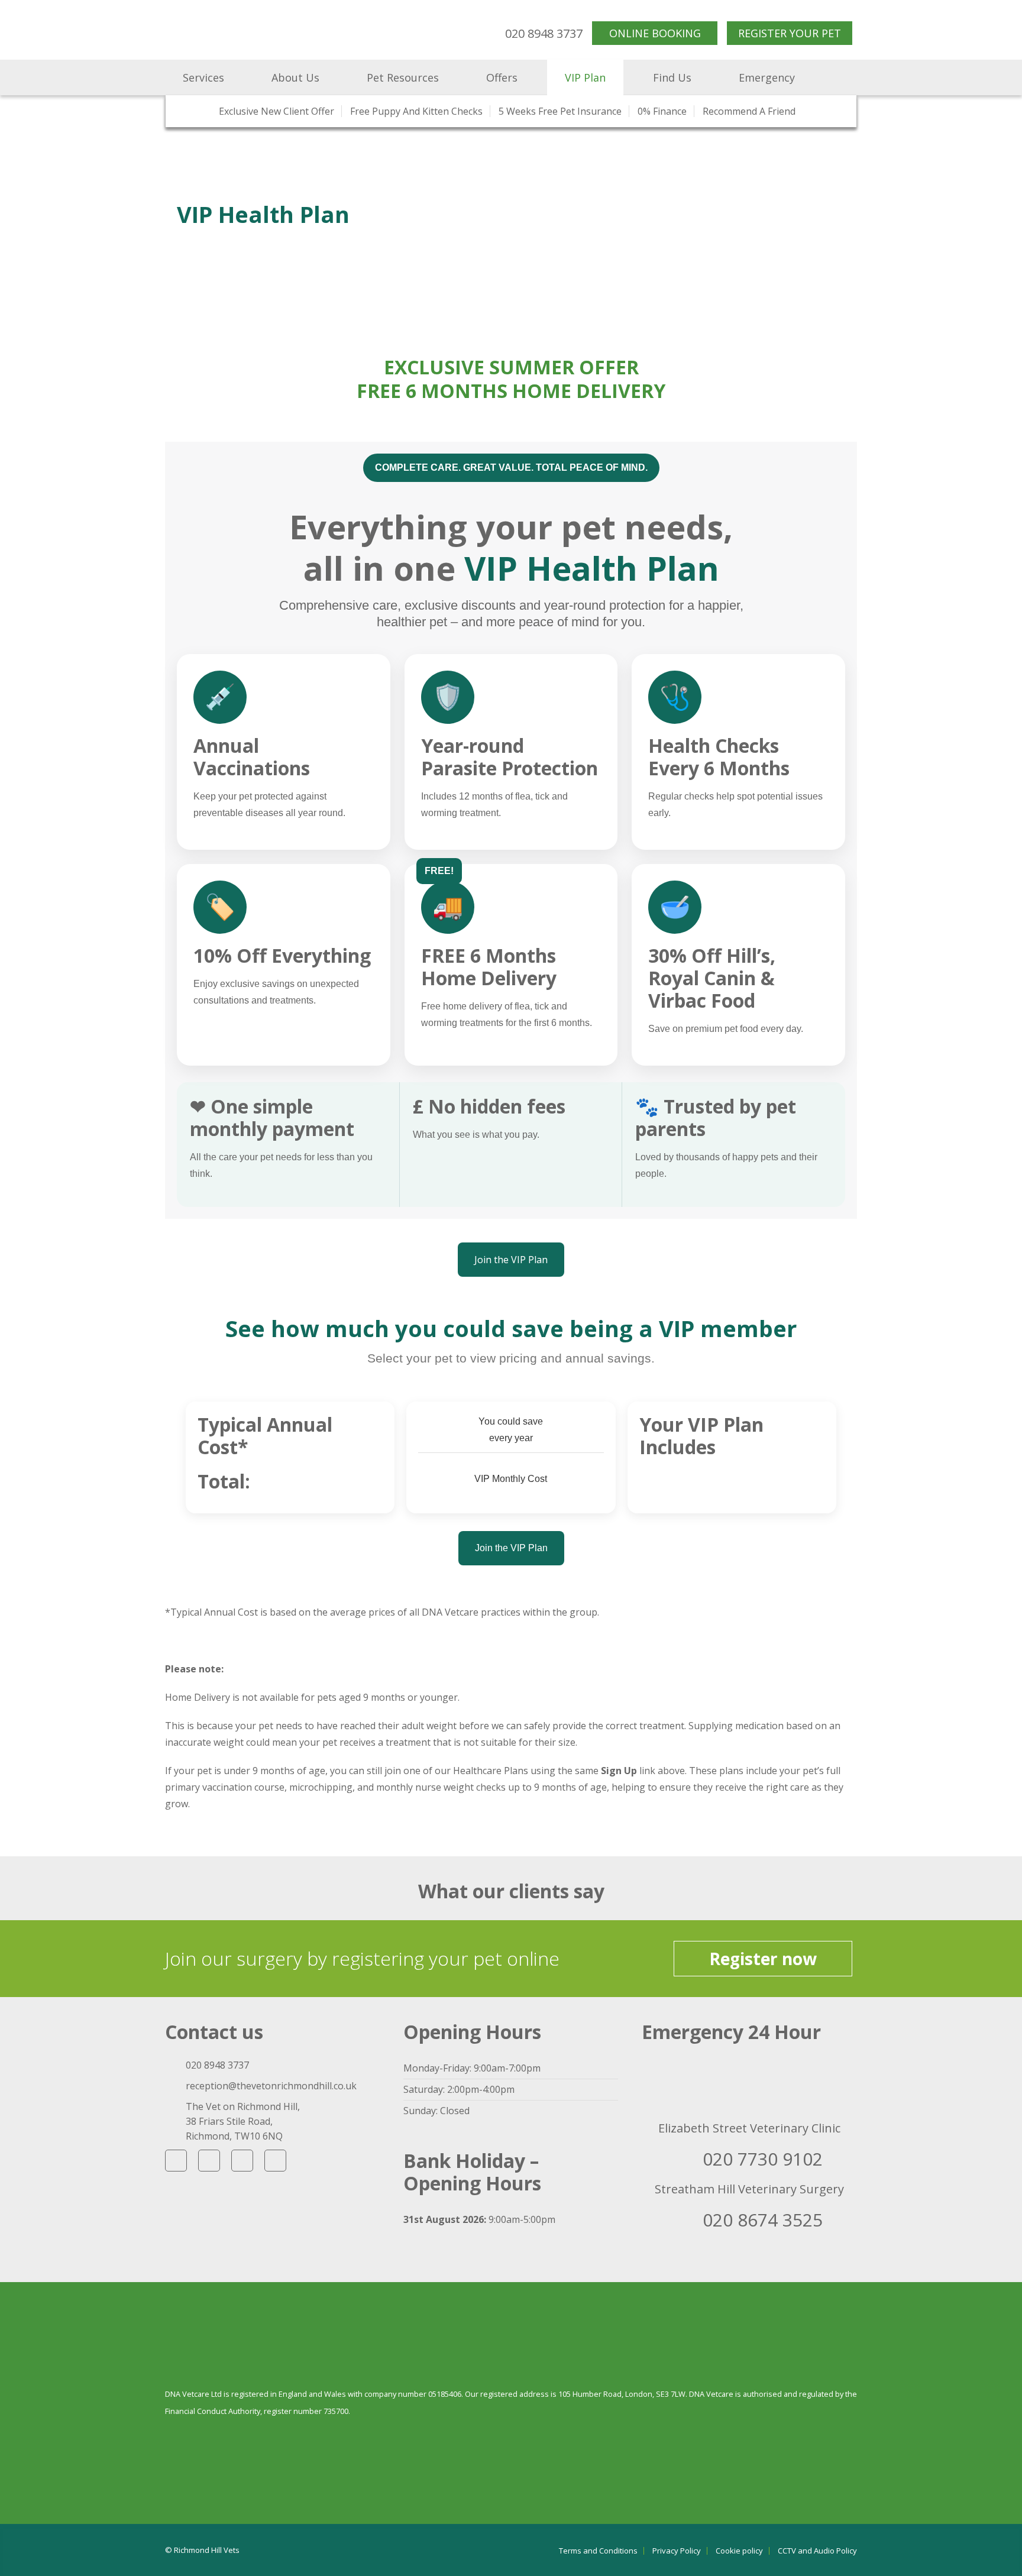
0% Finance (662, 111)
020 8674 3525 (763, 2220)
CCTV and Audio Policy (817, 2551)
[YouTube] (209, 2161)
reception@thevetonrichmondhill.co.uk (271, 2086)
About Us (295, 77)
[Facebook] (176, 2161)
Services (203, 77)
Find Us (672, 77)
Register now (763, 1959)
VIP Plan (585, 77)
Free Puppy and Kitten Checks (416, 111)
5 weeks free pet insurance (560, 111)
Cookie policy (739, 2551)
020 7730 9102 (763, 2159)
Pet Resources (403, 77)
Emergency (767, 77)
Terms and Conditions (598, 2551)
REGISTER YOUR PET (790, 33)
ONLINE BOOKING (655, 33)
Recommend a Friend (749, 111)
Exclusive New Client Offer (276, 111)
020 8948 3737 (544, 33)
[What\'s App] (275, 2161)
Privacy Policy (677, 2551)
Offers (502, 77)
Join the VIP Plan (511, 1260)
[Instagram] (242, 2161)
